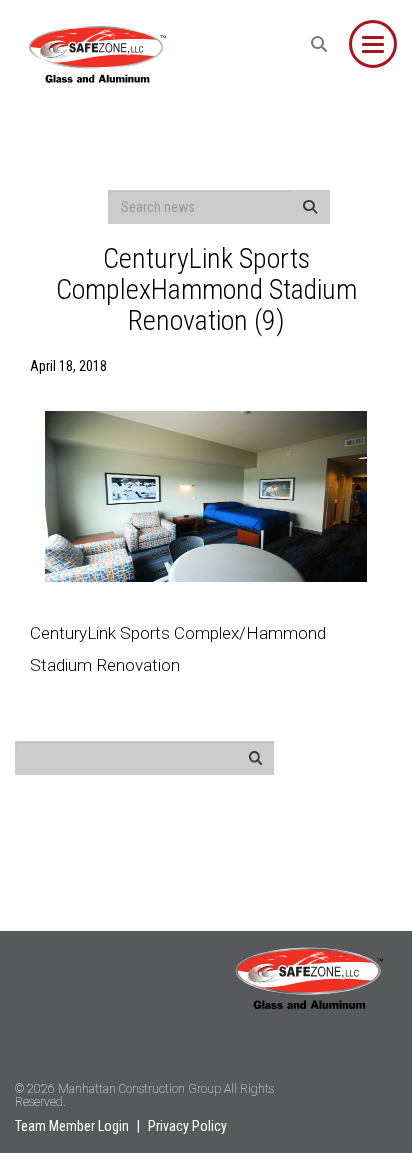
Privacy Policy (187, 1126)
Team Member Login (72, 1126)
